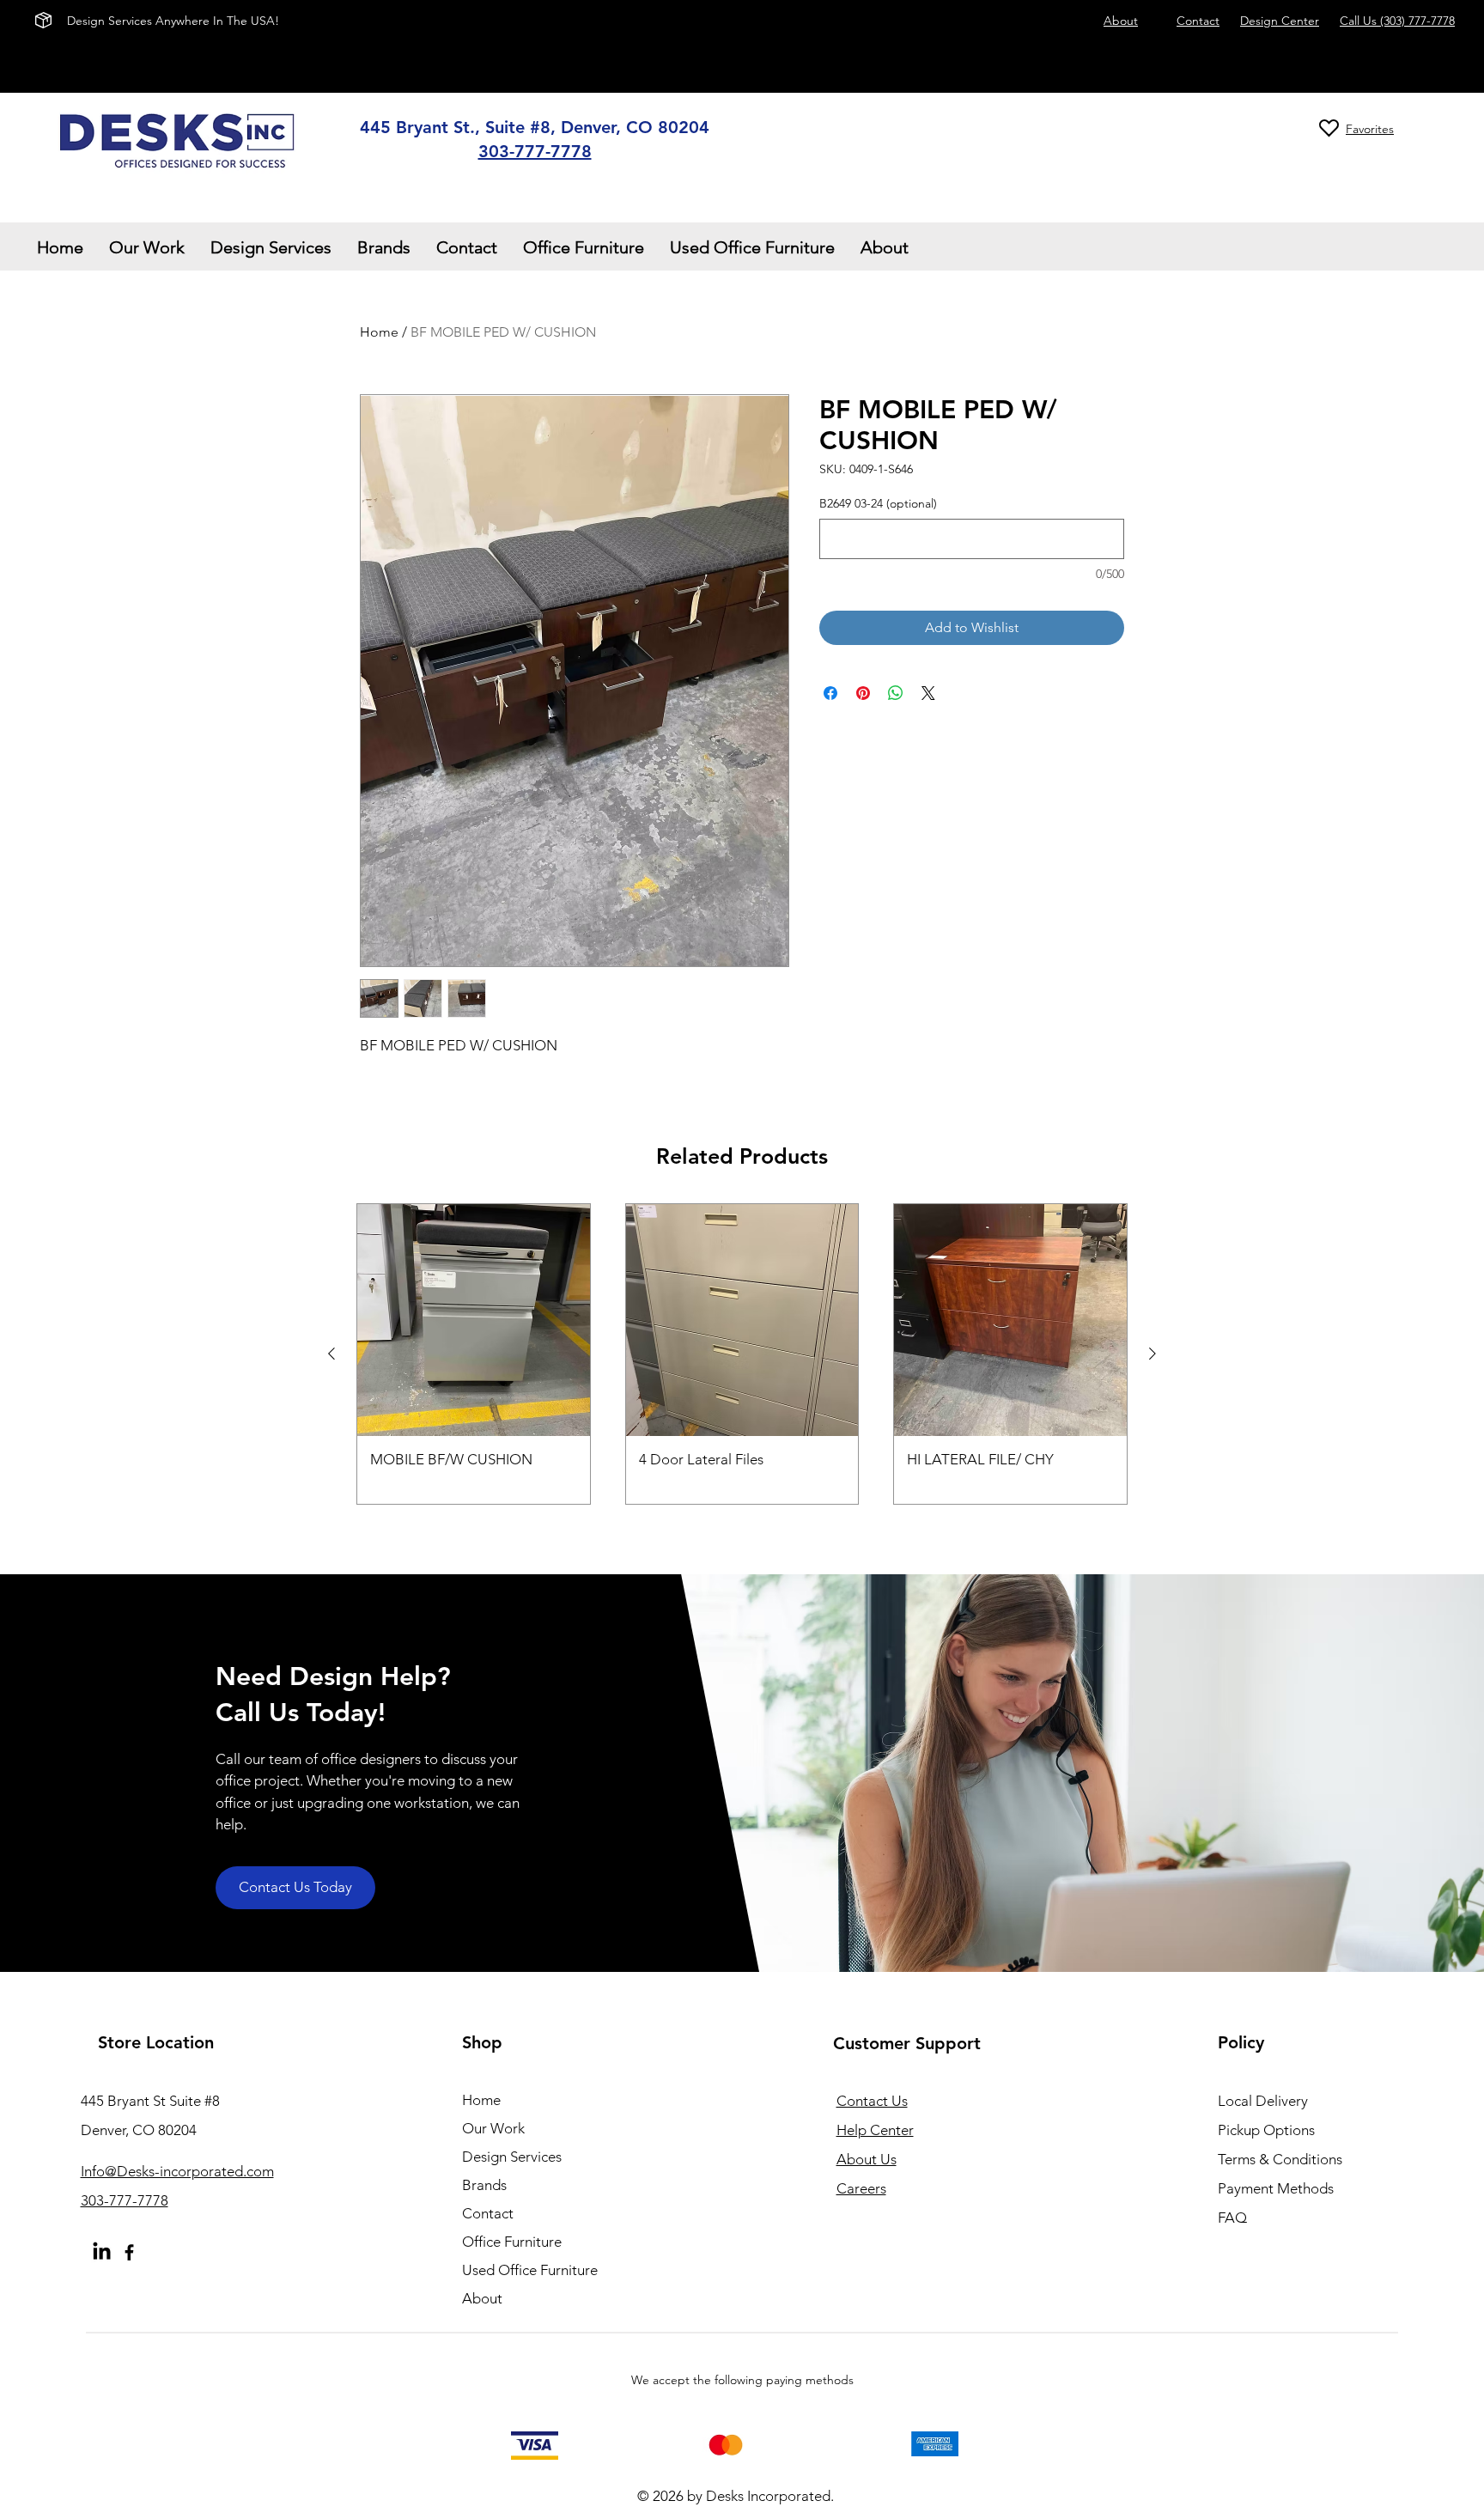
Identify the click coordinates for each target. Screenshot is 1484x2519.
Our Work (493, 2128)
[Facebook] (129, 2252)
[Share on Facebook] (830, 693)
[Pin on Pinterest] (863, 693)
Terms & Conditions (1280, 2159)
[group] (742, 1354)
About (482, 2298)
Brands (484, 2185)
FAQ (1232, 2218)
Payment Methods (1277, 2188)
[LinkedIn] (102, 2252)
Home (379, 332)
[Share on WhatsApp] (896, 693)
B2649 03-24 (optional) (878, 503)
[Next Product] (1153, 1354)
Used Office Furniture (530, 2270)
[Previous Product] (331, 1354)
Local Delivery (1263, 2101)
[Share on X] (928, 693)
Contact (488, 2213)
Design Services (512, 2157)
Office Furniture (512, 2242)
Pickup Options (1266, 2130)
